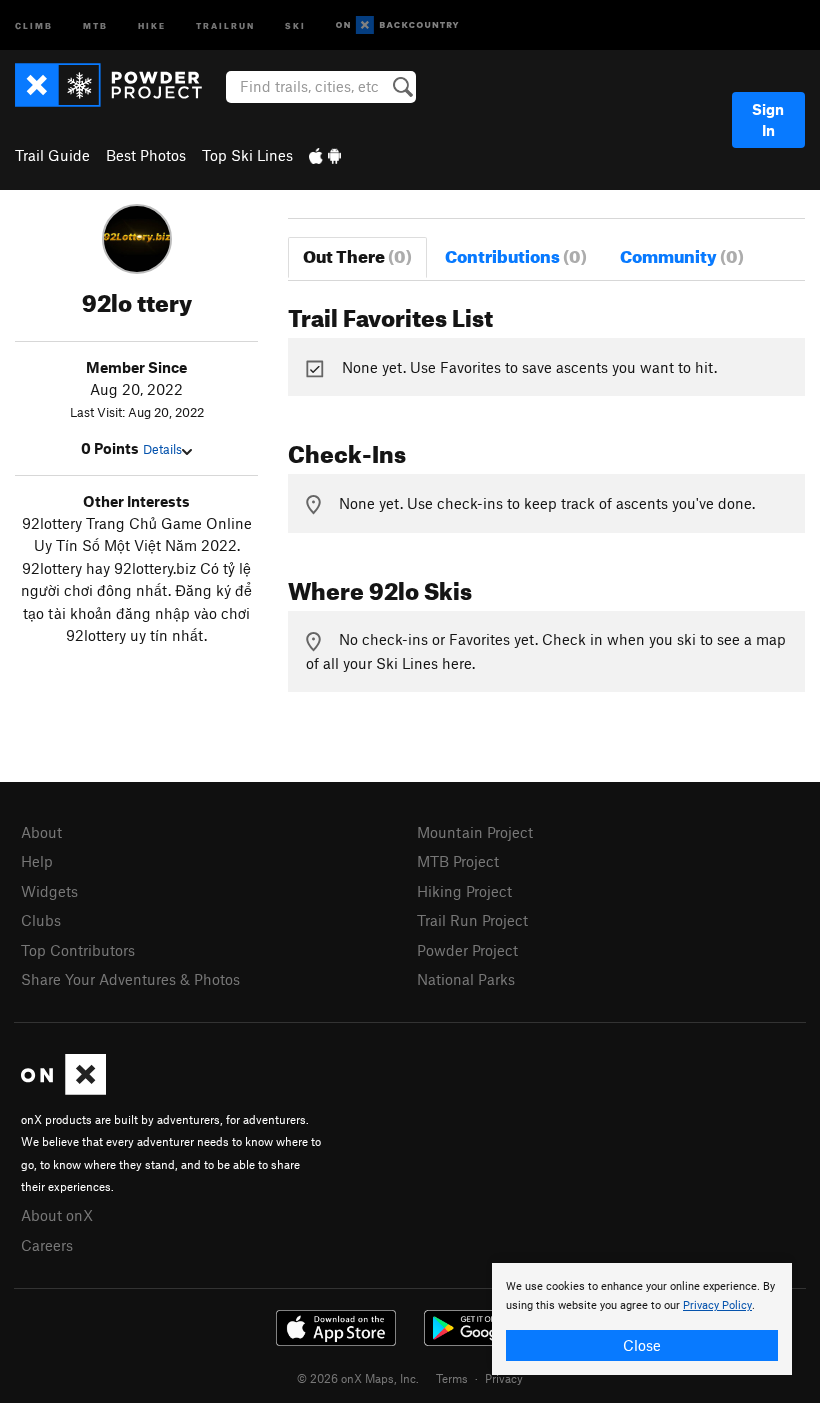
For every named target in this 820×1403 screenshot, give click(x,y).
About (41, 832)
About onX (57, 1215)
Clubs (41, 920)
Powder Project (467, 950)
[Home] (118, 85)
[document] (642, 1319)
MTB (95, 24)
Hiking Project (464, 891)
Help (37, 861)
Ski (295, 24)
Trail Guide (52, 155)
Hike (152, 24)
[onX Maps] (63, 1089)
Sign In (768, 119)
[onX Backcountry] (397, 25)
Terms (452, 1378)
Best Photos (146, 155)
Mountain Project (475, 832)
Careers (47, 1245)
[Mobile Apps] (325, 155)
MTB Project (458, 861)
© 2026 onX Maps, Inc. (358, 1378)
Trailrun (225, 24)
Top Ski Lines (247, 155)
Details (162, 449)
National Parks (466, 979)
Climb (34, 24)
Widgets (49, 891)
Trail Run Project (472, 920)
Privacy (504, 1378)
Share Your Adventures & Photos (130, 979)
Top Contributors (78, 950)
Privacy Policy (717, 1305)
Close (642, 1345)
